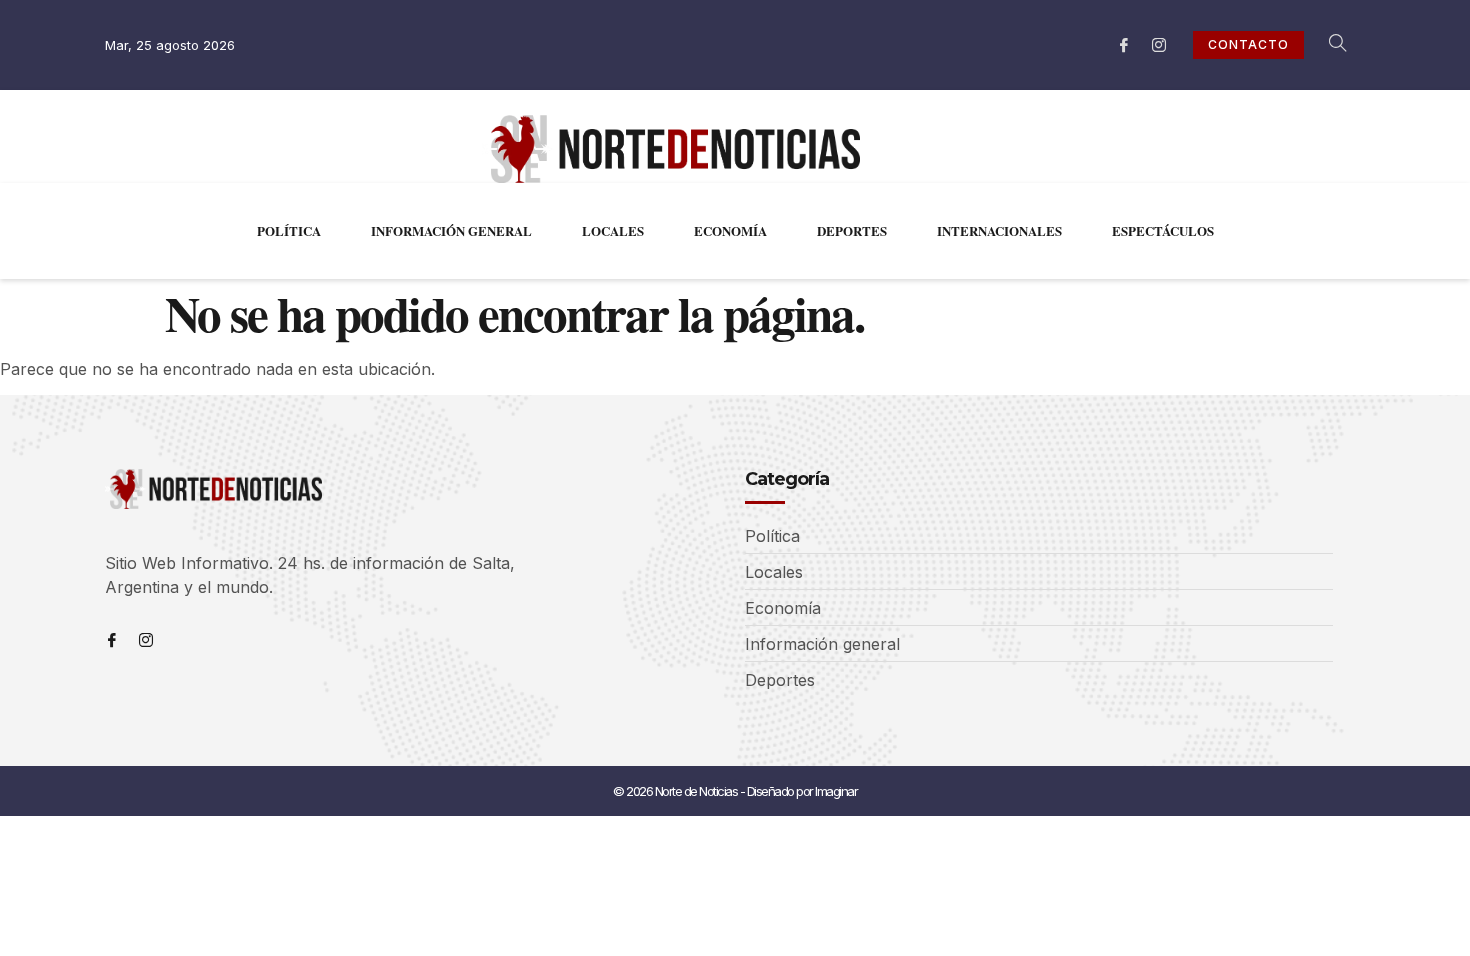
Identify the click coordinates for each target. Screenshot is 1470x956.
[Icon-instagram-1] (1159, 45)
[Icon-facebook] (1124, 45)
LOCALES (613, 230)
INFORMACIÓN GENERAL (451, 230)
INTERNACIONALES (999, 230)
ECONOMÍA (730, 230)
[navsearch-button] (1327, 45)
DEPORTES (852, 230)
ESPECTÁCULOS (1163, 230)
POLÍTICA (289, 230)
